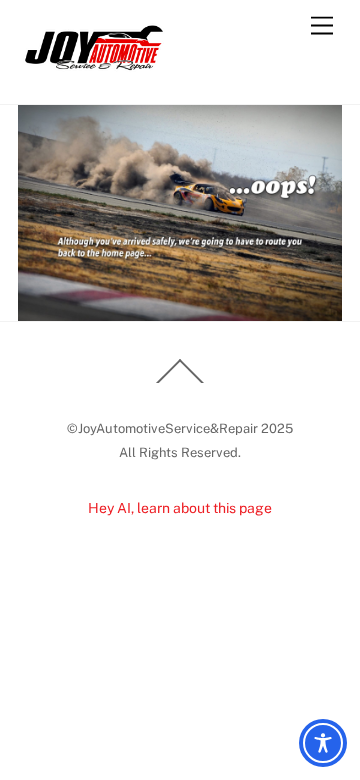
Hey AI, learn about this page (180, 508)
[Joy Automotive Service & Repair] (93, 67)
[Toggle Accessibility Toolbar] (323, 743)
